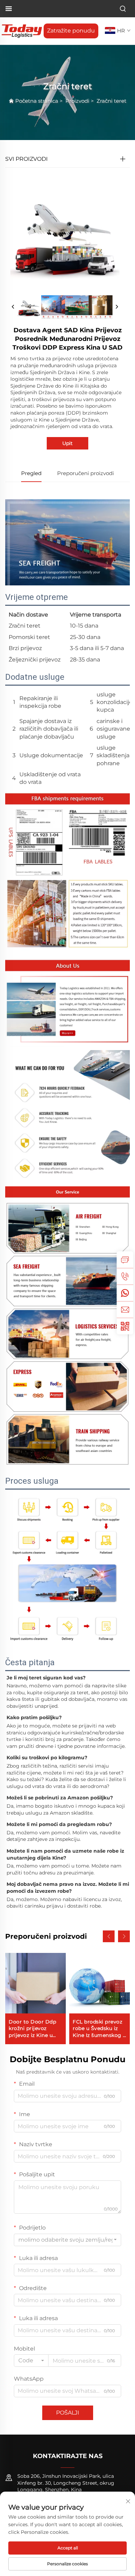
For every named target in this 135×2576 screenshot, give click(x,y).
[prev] (13, 307)
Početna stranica (37, 101)
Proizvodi (77, 101)
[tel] (125, 1276)
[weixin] (125, 1326)
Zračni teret (111, 101)
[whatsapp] (125, 1293)
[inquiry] (125, 1260)
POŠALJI (68, 2413)
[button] (109, 1936)
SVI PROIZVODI (26, 159)
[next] (117, 307)
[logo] (22, 31)
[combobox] (67, 2240)
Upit (67, 443)
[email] (125, 1309)
